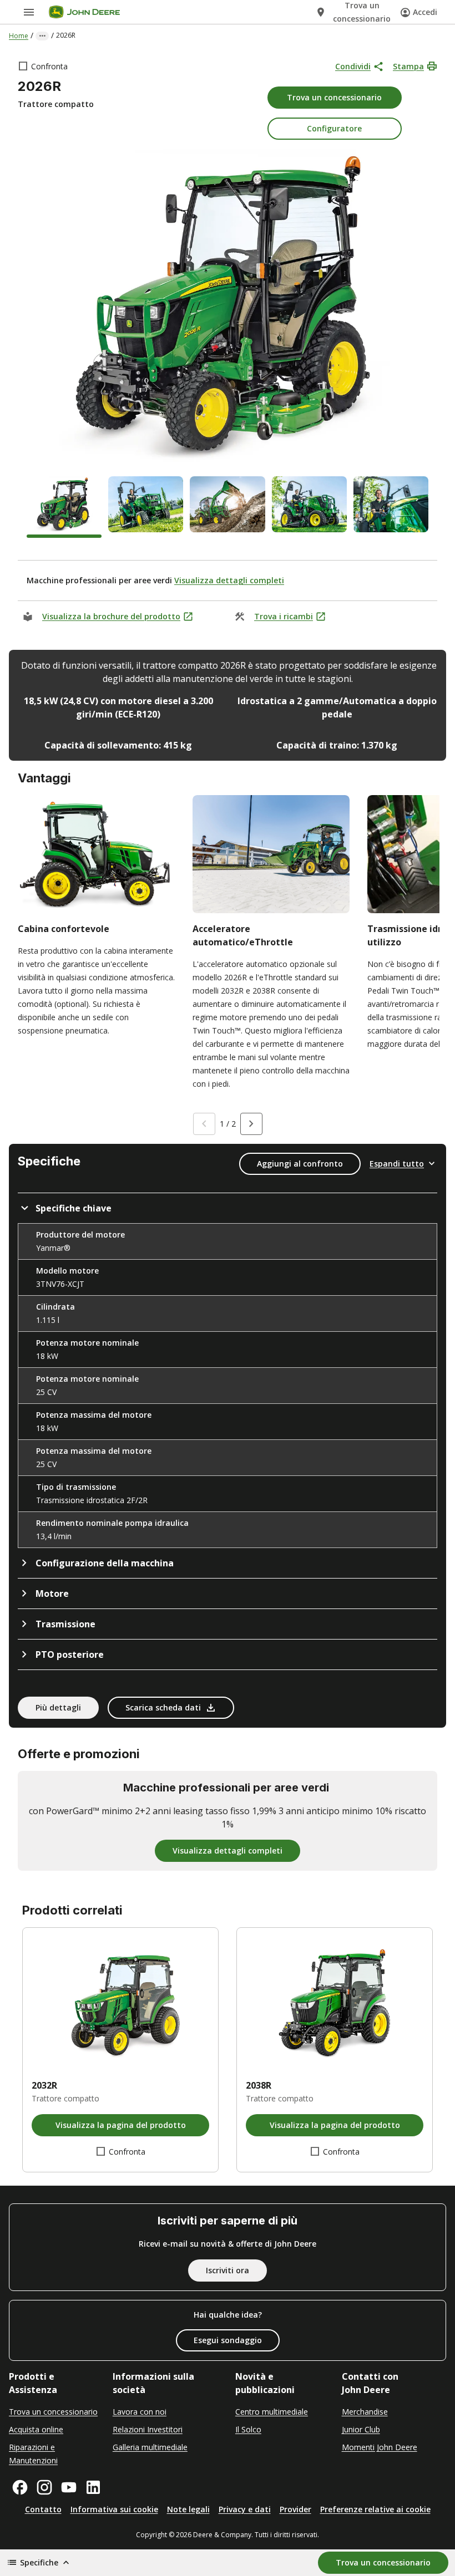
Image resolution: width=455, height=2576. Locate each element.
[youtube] (69, 2487)
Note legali (188, 2509)
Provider (295, 2509)
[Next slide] (251, 1124)
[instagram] (44, 2487)
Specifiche (39, 2562)
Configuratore (334, 128)
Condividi (353, 66)
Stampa (408, 66)
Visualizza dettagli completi (229, 580)
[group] (64, 507)
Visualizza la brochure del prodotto (111, 616)
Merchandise (365, 2412)
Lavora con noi (140, 2412)
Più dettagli (58, 1707)
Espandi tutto (397, 1164)
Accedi (425, 12)
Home (19, 36)
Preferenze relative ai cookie (375, 2509)
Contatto (43, 2509)
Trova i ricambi (284, 616)
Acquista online (36, 2429)
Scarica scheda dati (163, 1707)
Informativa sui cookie (114, 2509)
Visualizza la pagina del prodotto (121, 2125)
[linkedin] (93, 2487)
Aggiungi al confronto (300, 1164)
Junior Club (361, 2429)
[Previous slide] (204, 1124)
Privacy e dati (245, 2509)
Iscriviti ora (228, 2270)
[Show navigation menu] (29, 12)
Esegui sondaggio (228, 2340)
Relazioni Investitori (148, 2429)
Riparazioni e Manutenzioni (33, 2454)
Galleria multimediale (150, 2447)
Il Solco (248, 2429)
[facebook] (20, 2487)
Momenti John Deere (380, 2447)
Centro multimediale (272, 2412)
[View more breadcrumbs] (42, 36)
